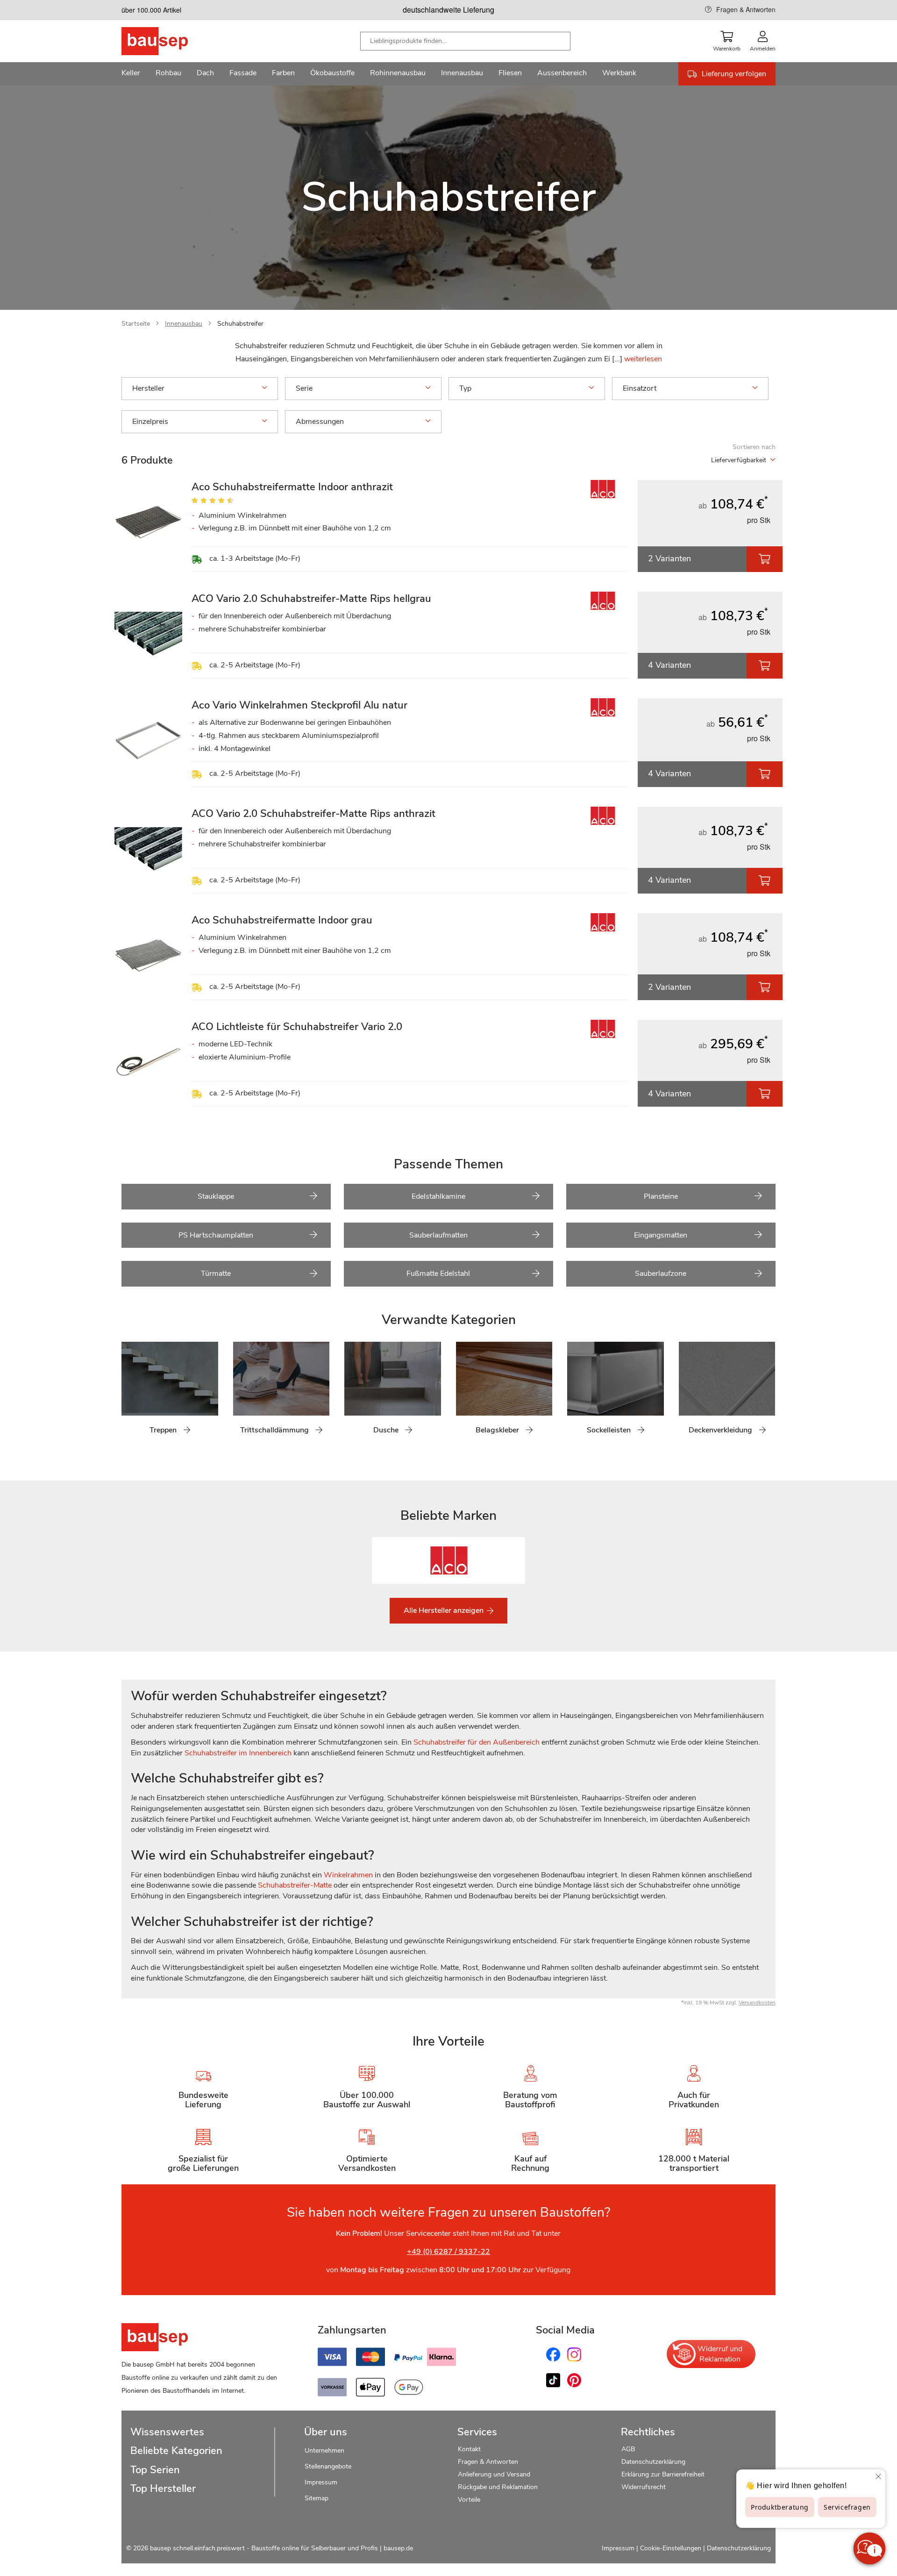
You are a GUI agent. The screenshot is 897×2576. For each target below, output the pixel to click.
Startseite (136, 324)
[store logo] (169, 41)
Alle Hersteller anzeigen (445, 1610)
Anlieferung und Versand (494, 2474)
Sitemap (317, 2498)
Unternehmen (324, 2451)
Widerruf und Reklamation (720, 2354)
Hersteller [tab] (148, 388)
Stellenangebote (328, 2466)
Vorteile (469, 2500)
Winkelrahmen (348, 1875)
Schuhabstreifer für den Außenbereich (477, 1742)
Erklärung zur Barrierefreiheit (663, 2474)
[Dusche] (351, 1394)
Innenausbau (184, 324)
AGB (628, 2449)
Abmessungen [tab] (320, 422)
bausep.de (398, 2548)
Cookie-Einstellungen (671, 2548)
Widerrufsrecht (644, 2487)
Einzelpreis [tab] (150, 422)
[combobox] (465, 41)
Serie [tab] (304, 388)
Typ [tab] (465, 388)
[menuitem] (131, 74)
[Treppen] (128, 1394)
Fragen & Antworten (746, 9)
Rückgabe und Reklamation (498, 2487)
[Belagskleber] (463, 1394)
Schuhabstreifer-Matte (295, 1885)
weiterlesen (643, 359)
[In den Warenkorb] (765, 559)
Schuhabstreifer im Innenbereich (238, 1753)
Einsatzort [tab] (640, 388)
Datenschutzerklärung (653, 2462)
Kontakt (469, 2449)
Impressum (321, 2482)
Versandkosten (757, 2003)
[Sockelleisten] (574, 1394)
